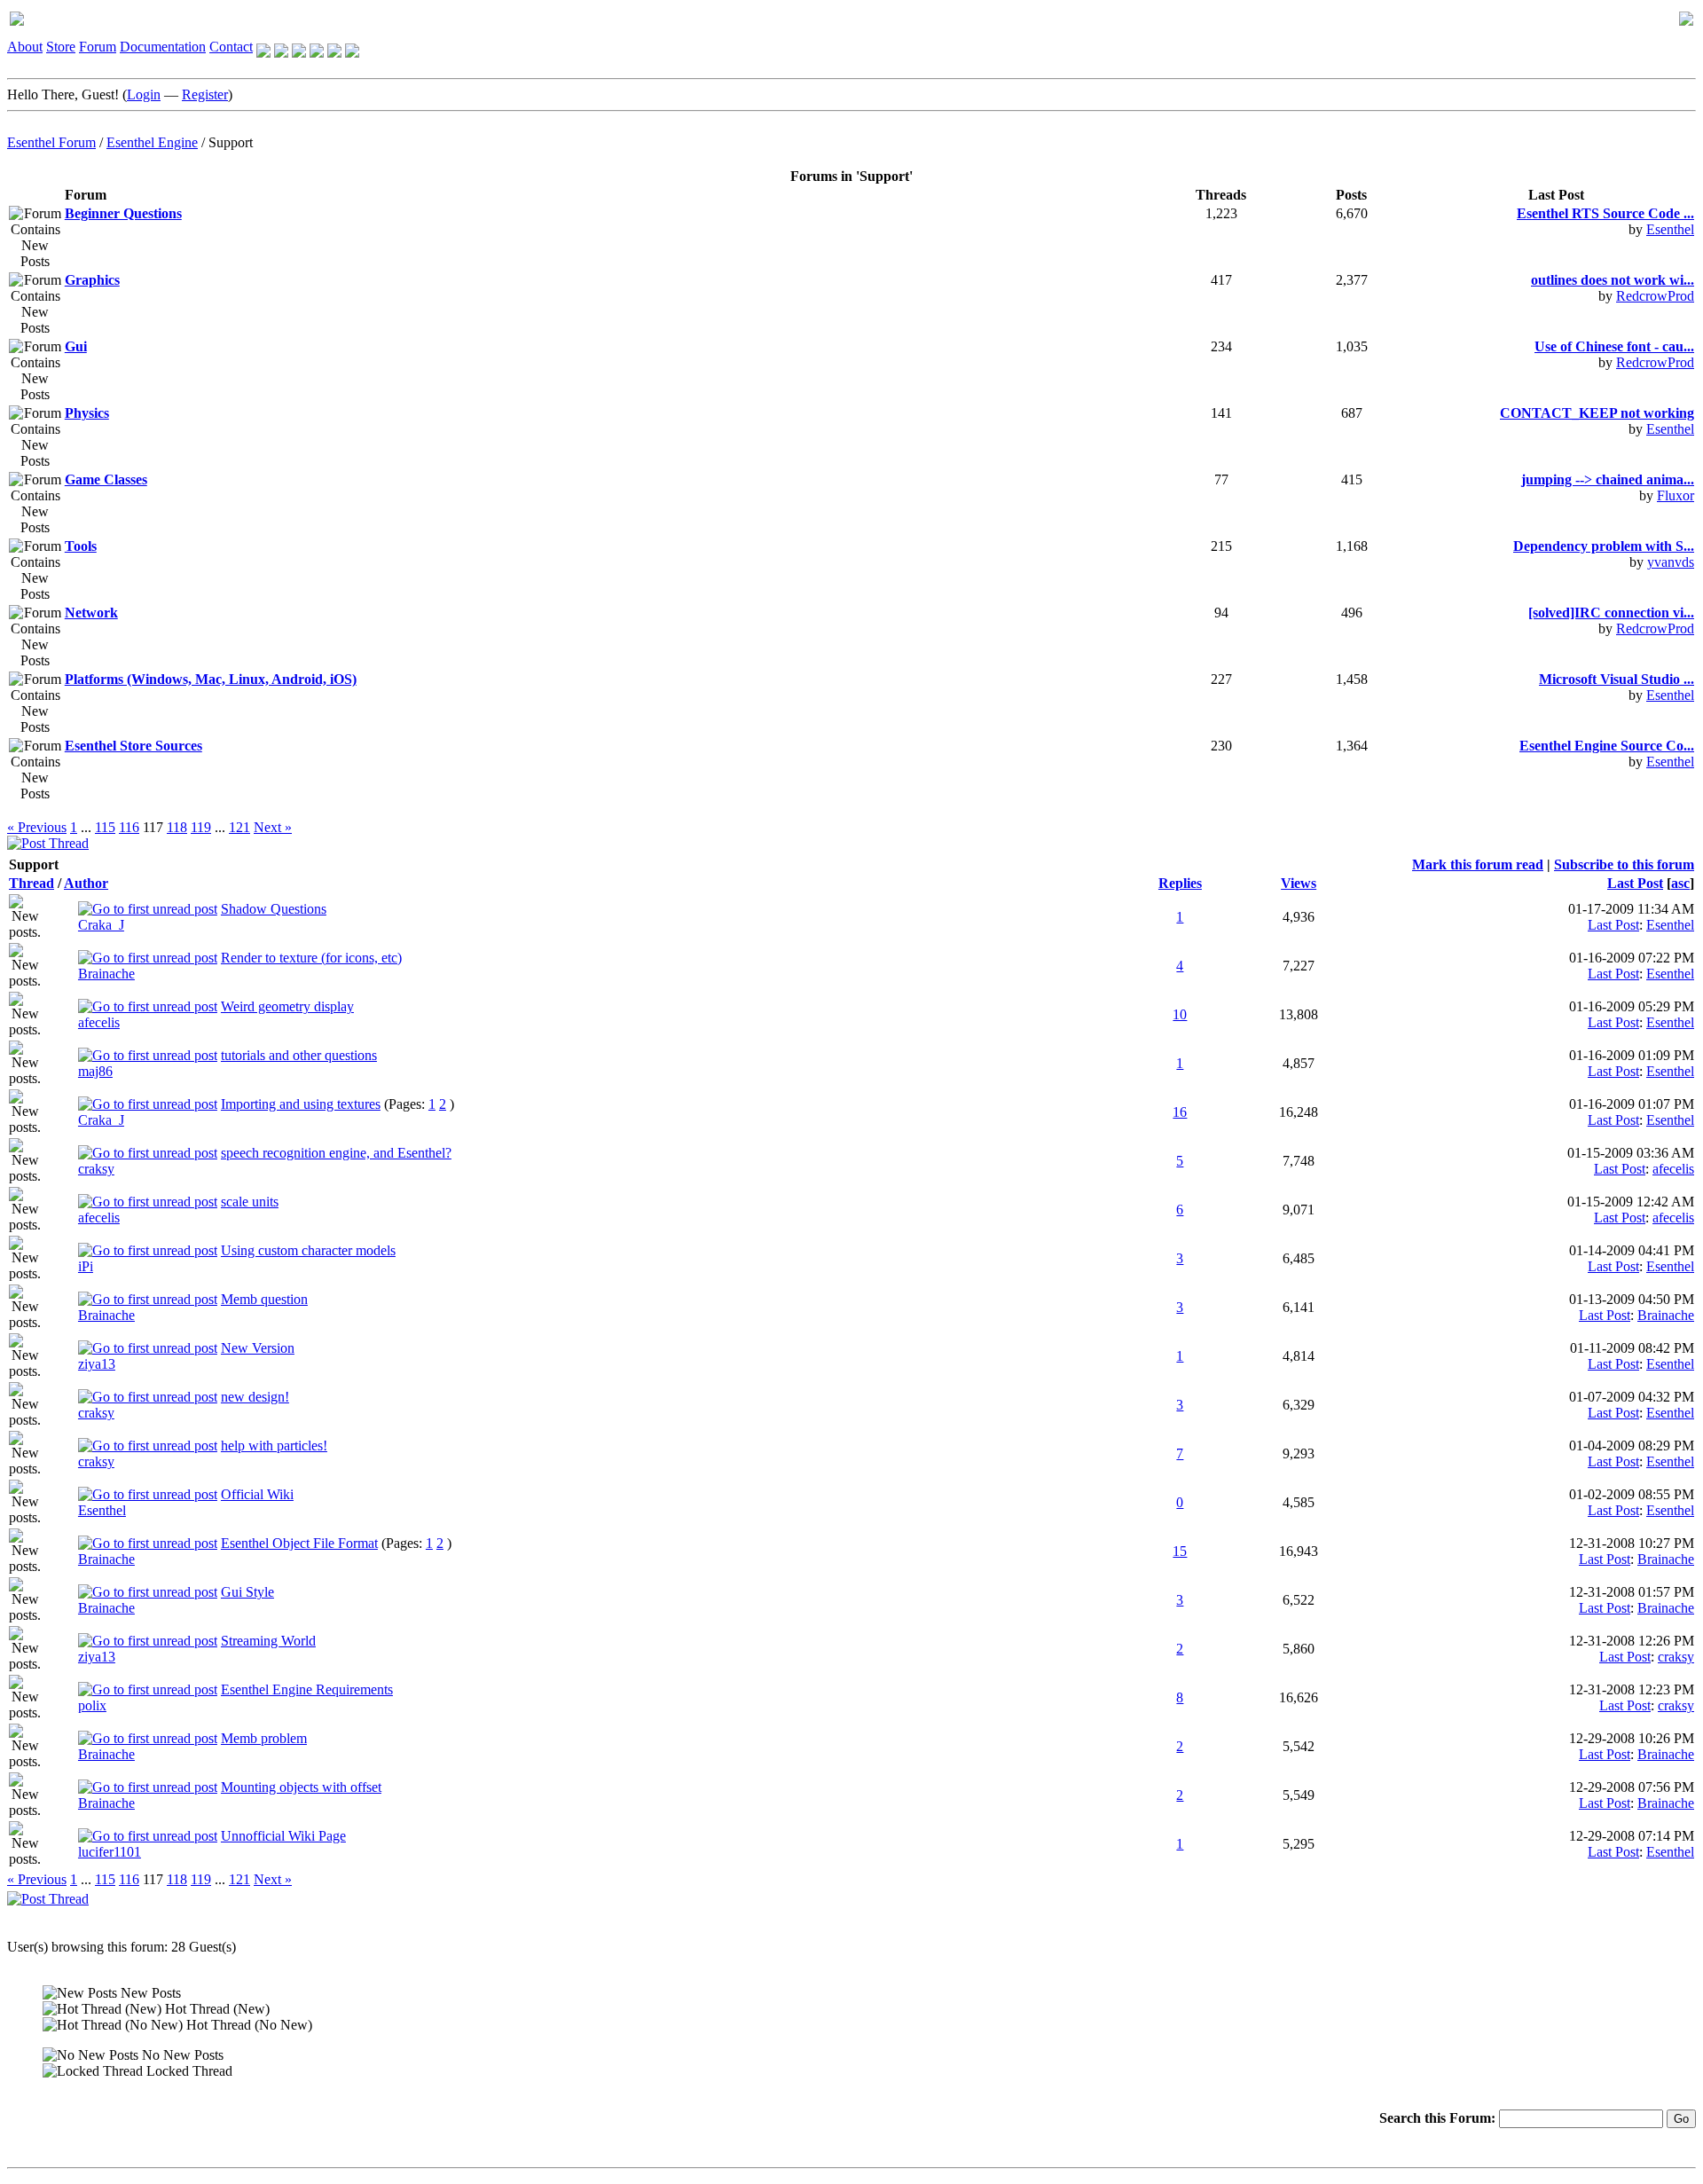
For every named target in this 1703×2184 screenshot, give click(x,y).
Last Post (1635, 883)
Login (144, 94)
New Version (258, 1348)
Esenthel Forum (51, 142)
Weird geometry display (287, 1006)
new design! (255, 1397)
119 (201, 827)
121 (239, 827)
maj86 (95, 1071)
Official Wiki (257, 1494)
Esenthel (1670, 229)
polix (92, 1705)
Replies (1180, 883)
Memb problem (264, 1738)
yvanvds (1671, 562)
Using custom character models (308, 1250)
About (25, 47)
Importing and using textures (301, 1104)
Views (1299, 883)
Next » (273, 827)
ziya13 (97, 1364)
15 (1180, 1551)
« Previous (37, 827)
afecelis (99, 1022)
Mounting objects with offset (301, 1787)
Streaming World (268, 1641)
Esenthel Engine (152, 142)
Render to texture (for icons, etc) (311, 958)
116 (129, 827)
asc (1680, 883)
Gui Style (247, 1592)
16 (1180, 1112)
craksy (96, 1169)
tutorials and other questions (299, 1055)
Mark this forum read (1478, 864)
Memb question (264, 1299)
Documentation (163, 47)
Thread (31, 883)
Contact (231, 47)
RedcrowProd (1655, 296)
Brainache (106, 974)
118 (177, 827)
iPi (86, 1266)
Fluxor (1676, 495)
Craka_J (101, 925)
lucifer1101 (110, 1852)
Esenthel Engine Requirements (307, 1689)
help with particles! (274, 1446)
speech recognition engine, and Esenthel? (336, 1153)
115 (105, 827)
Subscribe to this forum (1624, 864)
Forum (98, 47)
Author (86, 883)
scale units (250, 1202)
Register (205, 94)
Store (61, 47)
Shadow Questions (274, 909)
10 (1180, 1014)
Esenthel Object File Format (299, 1543)
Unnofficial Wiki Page (283, 1836)
